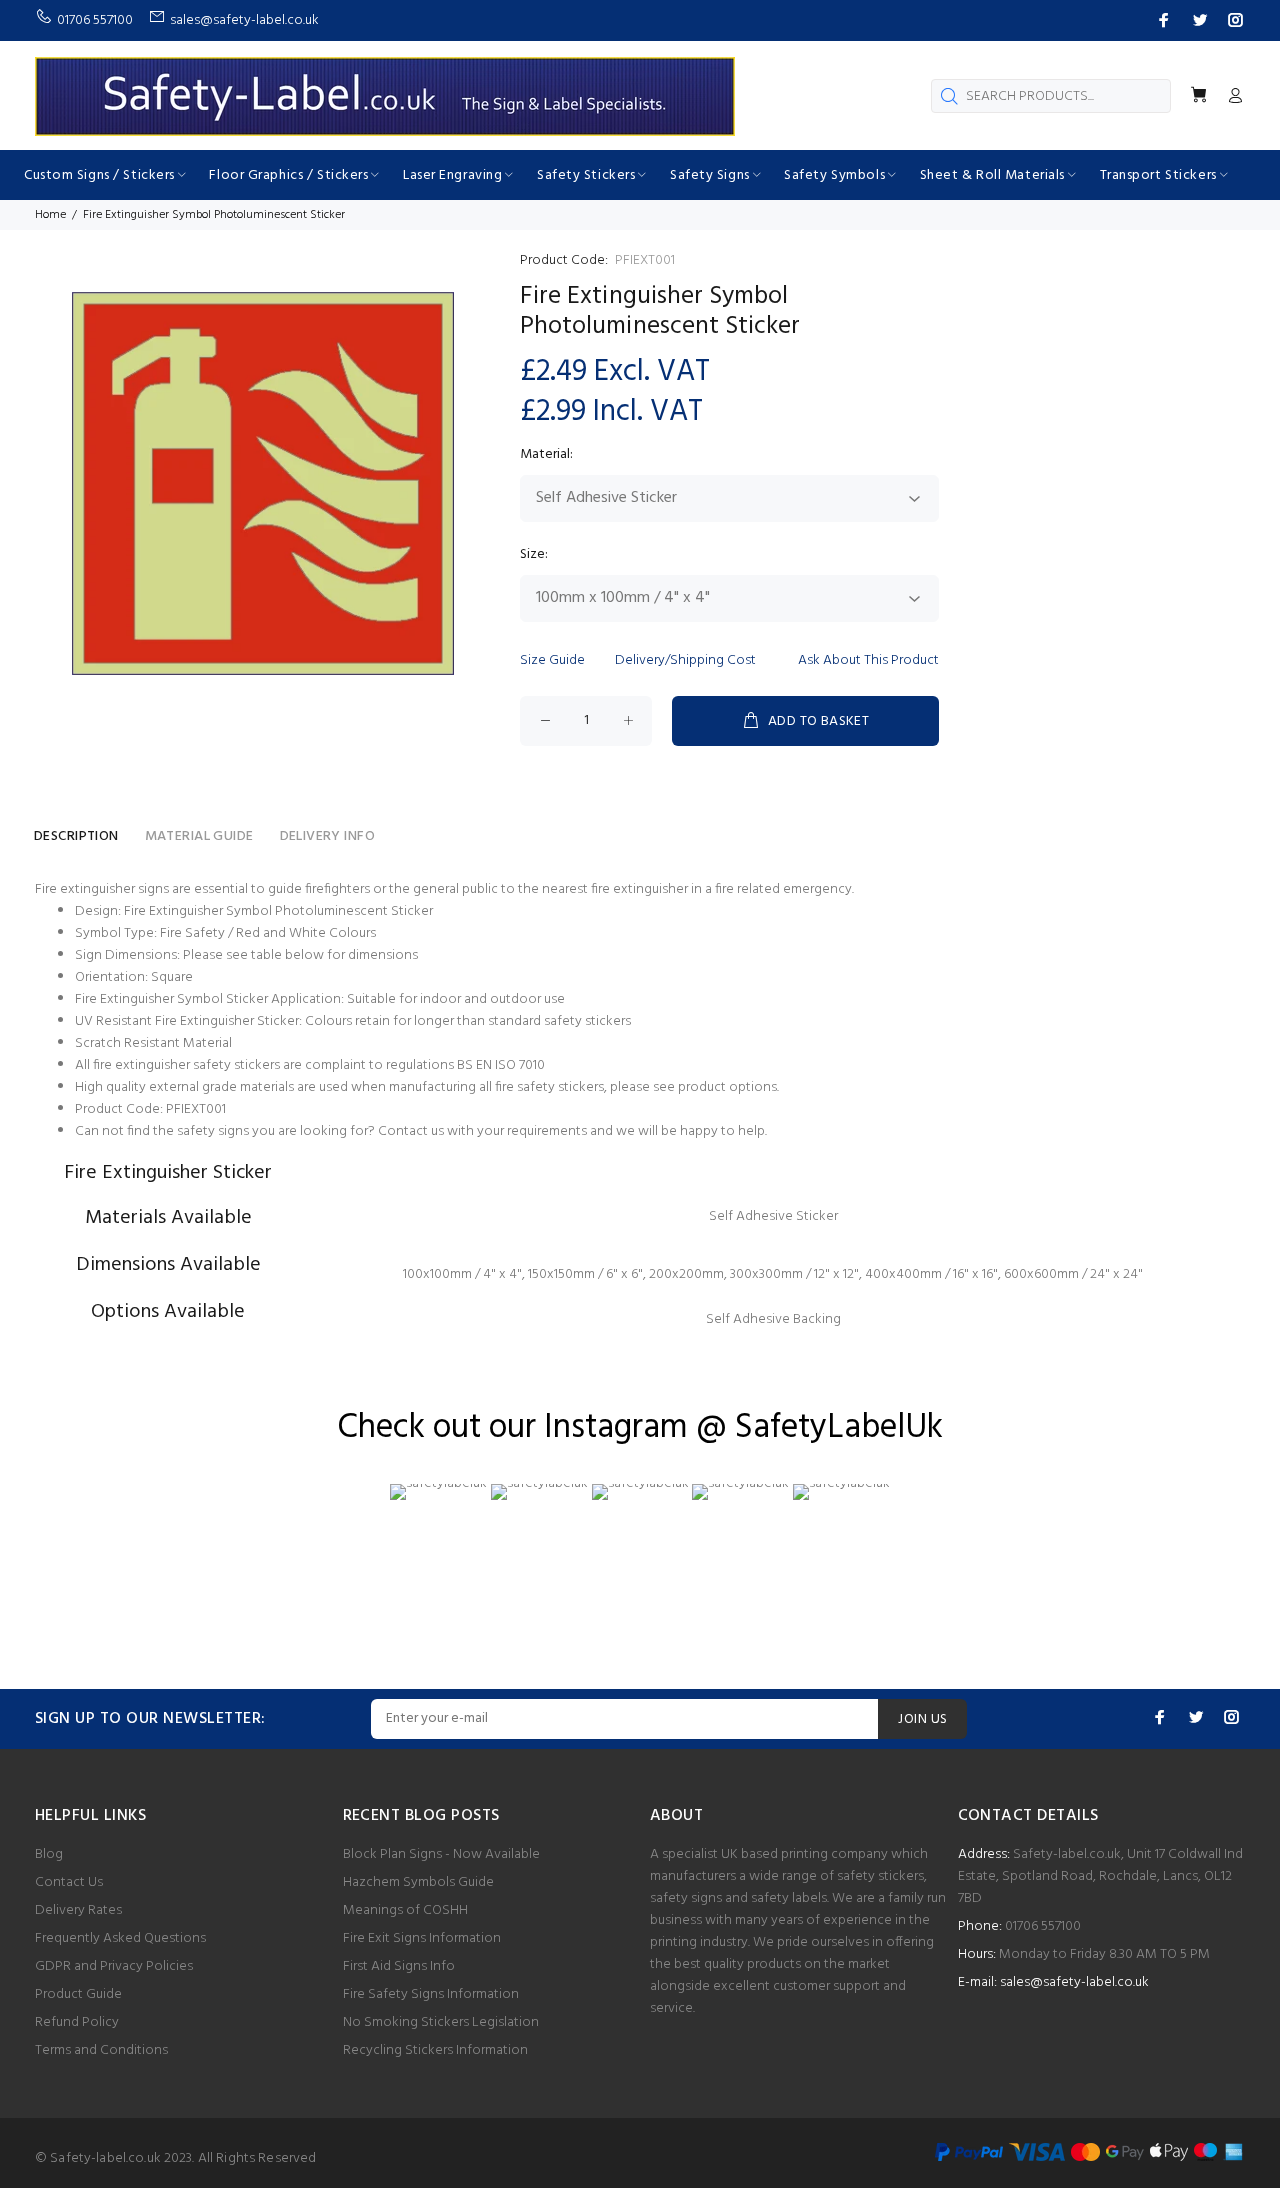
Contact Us (69, 1882)
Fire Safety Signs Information (431, 1994)
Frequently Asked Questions (120, 1938)
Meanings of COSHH (405, 1910)
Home (50, 215)
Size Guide (552, 660)
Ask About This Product (868, 660)
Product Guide (78, 1994)
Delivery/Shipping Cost (685, 660)
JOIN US (922, 1719)
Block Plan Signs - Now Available (441, 1854)
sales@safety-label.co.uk (1074, 1982)
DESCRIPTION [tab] (76, 836)
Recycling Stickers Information (435, 2050)
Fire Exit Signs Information (422, 1938)
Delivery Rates (78, 1910)
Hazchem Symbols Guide (418, 1882)
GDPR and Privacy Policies (114, 1966)
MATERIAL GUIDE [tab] (199, 836)
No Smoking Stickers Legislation (441, 2022)
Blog (49, 1854)
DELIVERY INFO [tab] (327, 836)
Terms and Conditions (101, 2050)
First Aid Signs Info (399, 1966)
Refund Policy (77, 2022)
